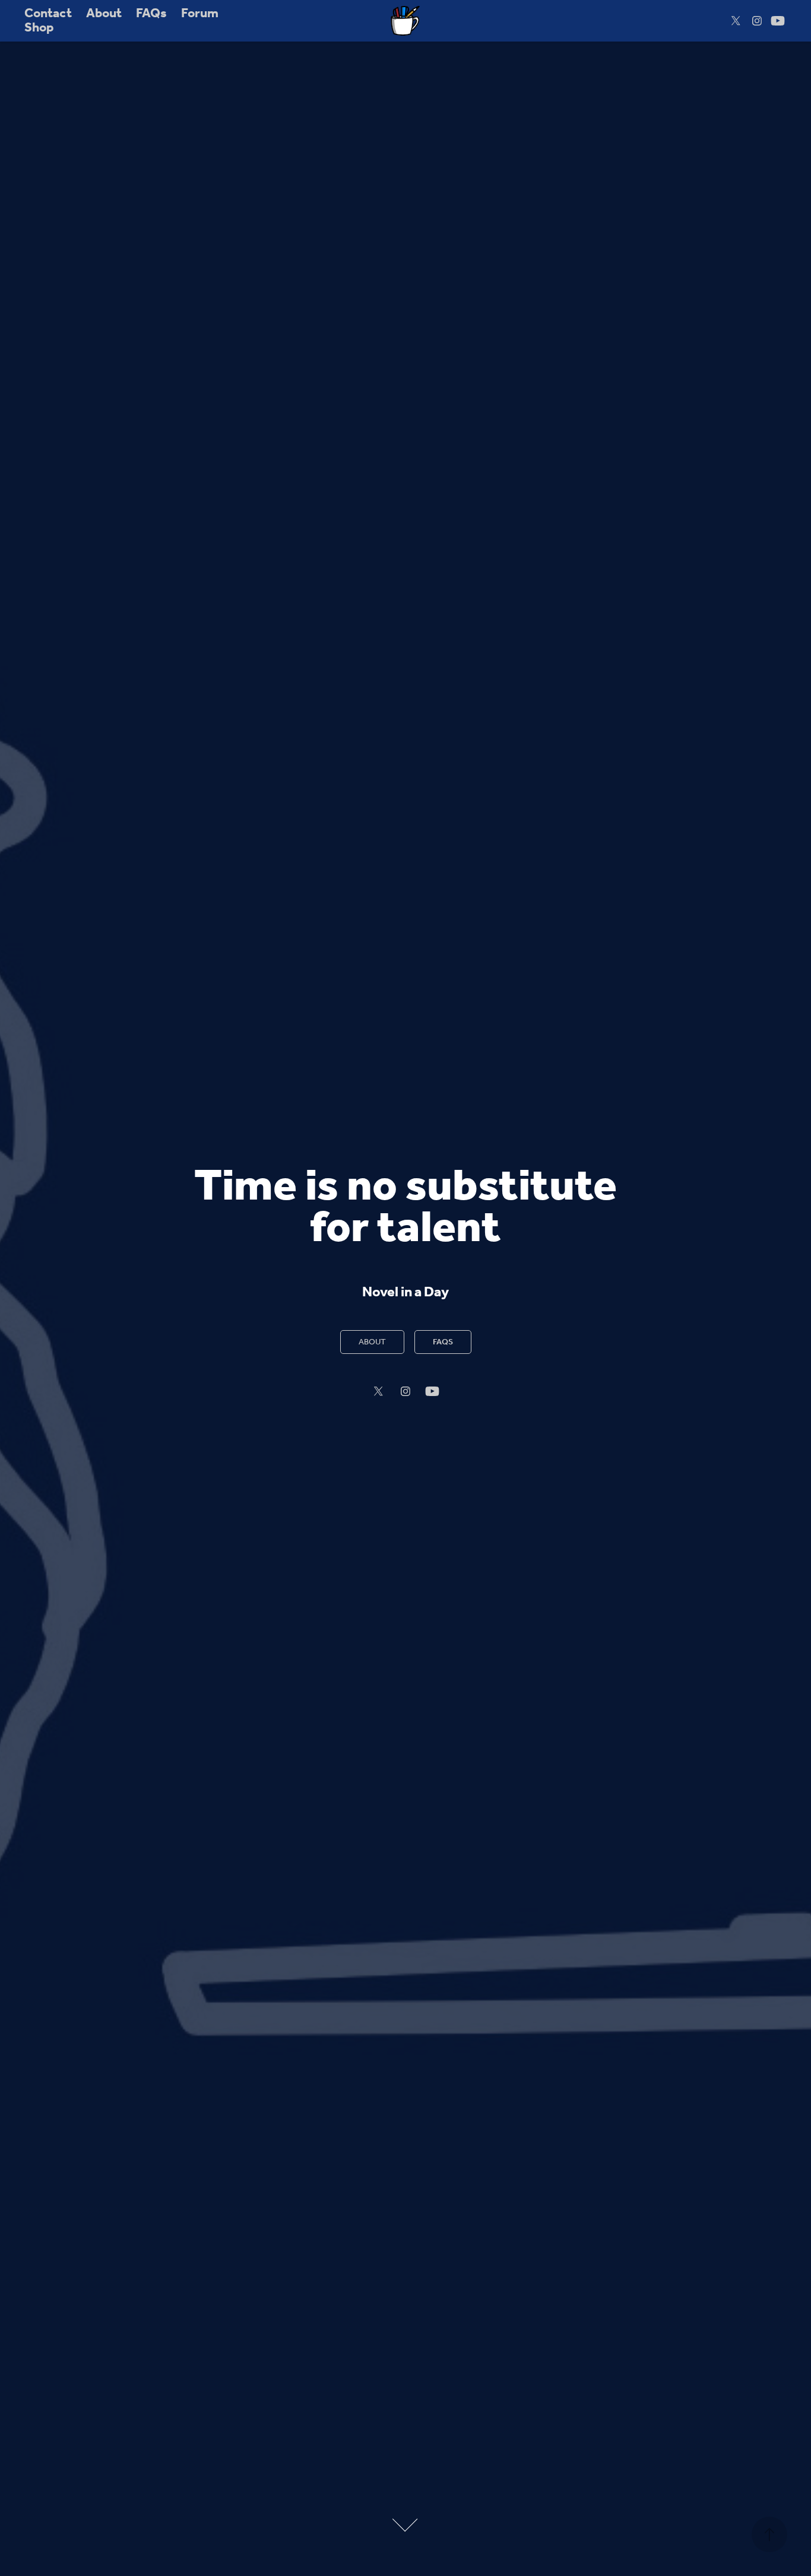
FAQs (151, 14)
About (104, 14)
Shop (39, 28)
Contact (48, 14)
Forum (200, 14)
